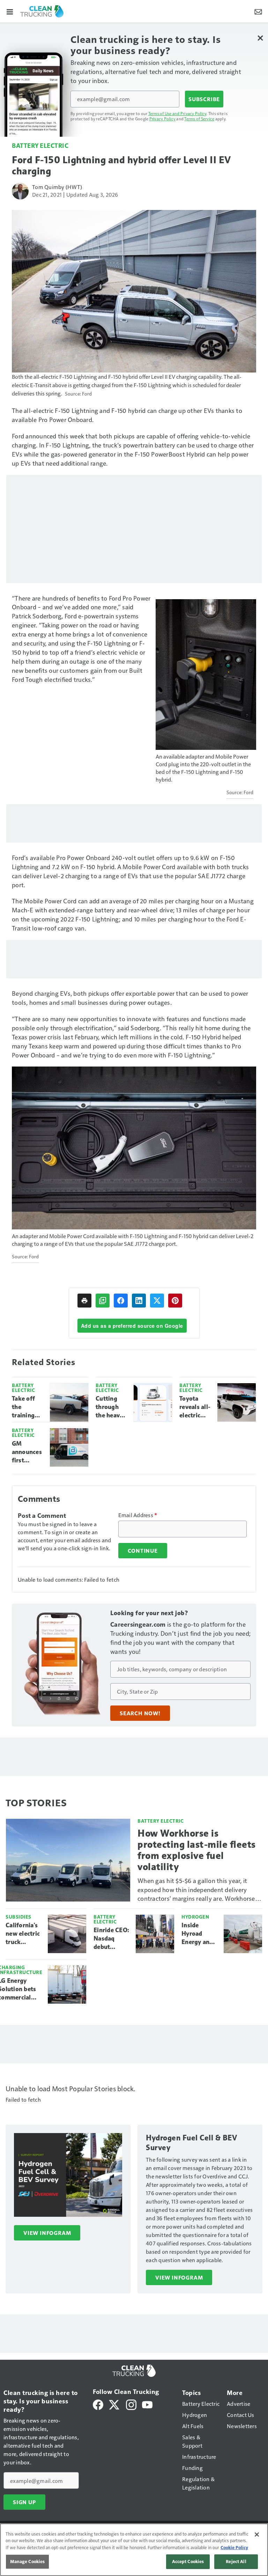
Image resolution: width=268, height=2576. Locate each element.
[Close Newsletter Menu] (260, 38)
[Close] (257, 2534)
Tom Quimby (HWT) (57, 187)
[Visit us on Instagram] (131, 2404)
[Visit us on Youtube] (147, 2404)
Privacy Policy (163, 119)
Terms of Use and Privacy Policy (177, 113)
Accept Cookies (188, 2561)
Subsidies (18, 1917)
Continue (143, 1551)
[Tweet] (157, 1301)
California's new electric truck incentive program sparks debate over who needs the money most (23, 1934)
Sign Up (24, 2502)
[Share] (121, 1301)
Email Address (138, 1515)
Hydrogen (195, 1917)
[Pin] (175, 1301)
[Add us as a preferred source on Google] (103, 1301)
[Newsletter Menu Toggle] (258, 11)
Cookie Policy (234, 2547)
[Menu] (10, 11)
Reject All (236, 2561)
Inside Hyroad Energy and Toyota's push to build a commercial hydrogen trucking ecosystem (198, 1934)
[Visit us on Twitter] (115, 2404)
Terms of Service (199, 119)
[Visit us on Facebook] (98, 2404)
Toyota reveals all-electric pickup (195, 1407)
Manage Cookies (28, 2561)
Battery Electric (40, 145)
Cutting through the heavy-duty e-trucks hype (111, 1407)
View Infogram (47, 2233)
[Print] (84, 1301)
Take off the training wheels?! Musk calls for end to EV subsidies (27, 1407)
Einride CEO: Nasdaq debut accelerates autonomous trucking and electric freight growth (111, 1939)
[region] (134, 2550)
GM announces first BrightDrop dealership (28, 1452)
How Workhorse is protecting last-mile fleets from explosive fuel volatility (197, 1850)
